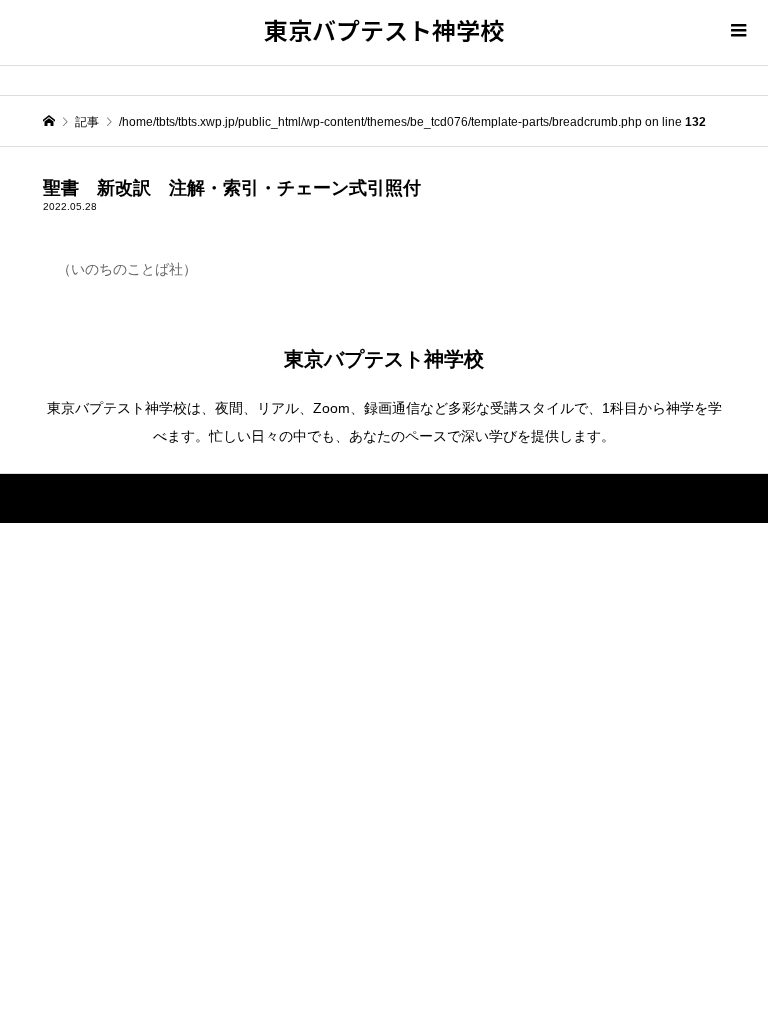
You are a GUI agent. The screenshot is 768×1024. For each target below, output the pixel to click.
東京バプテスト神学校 (384, 29)
